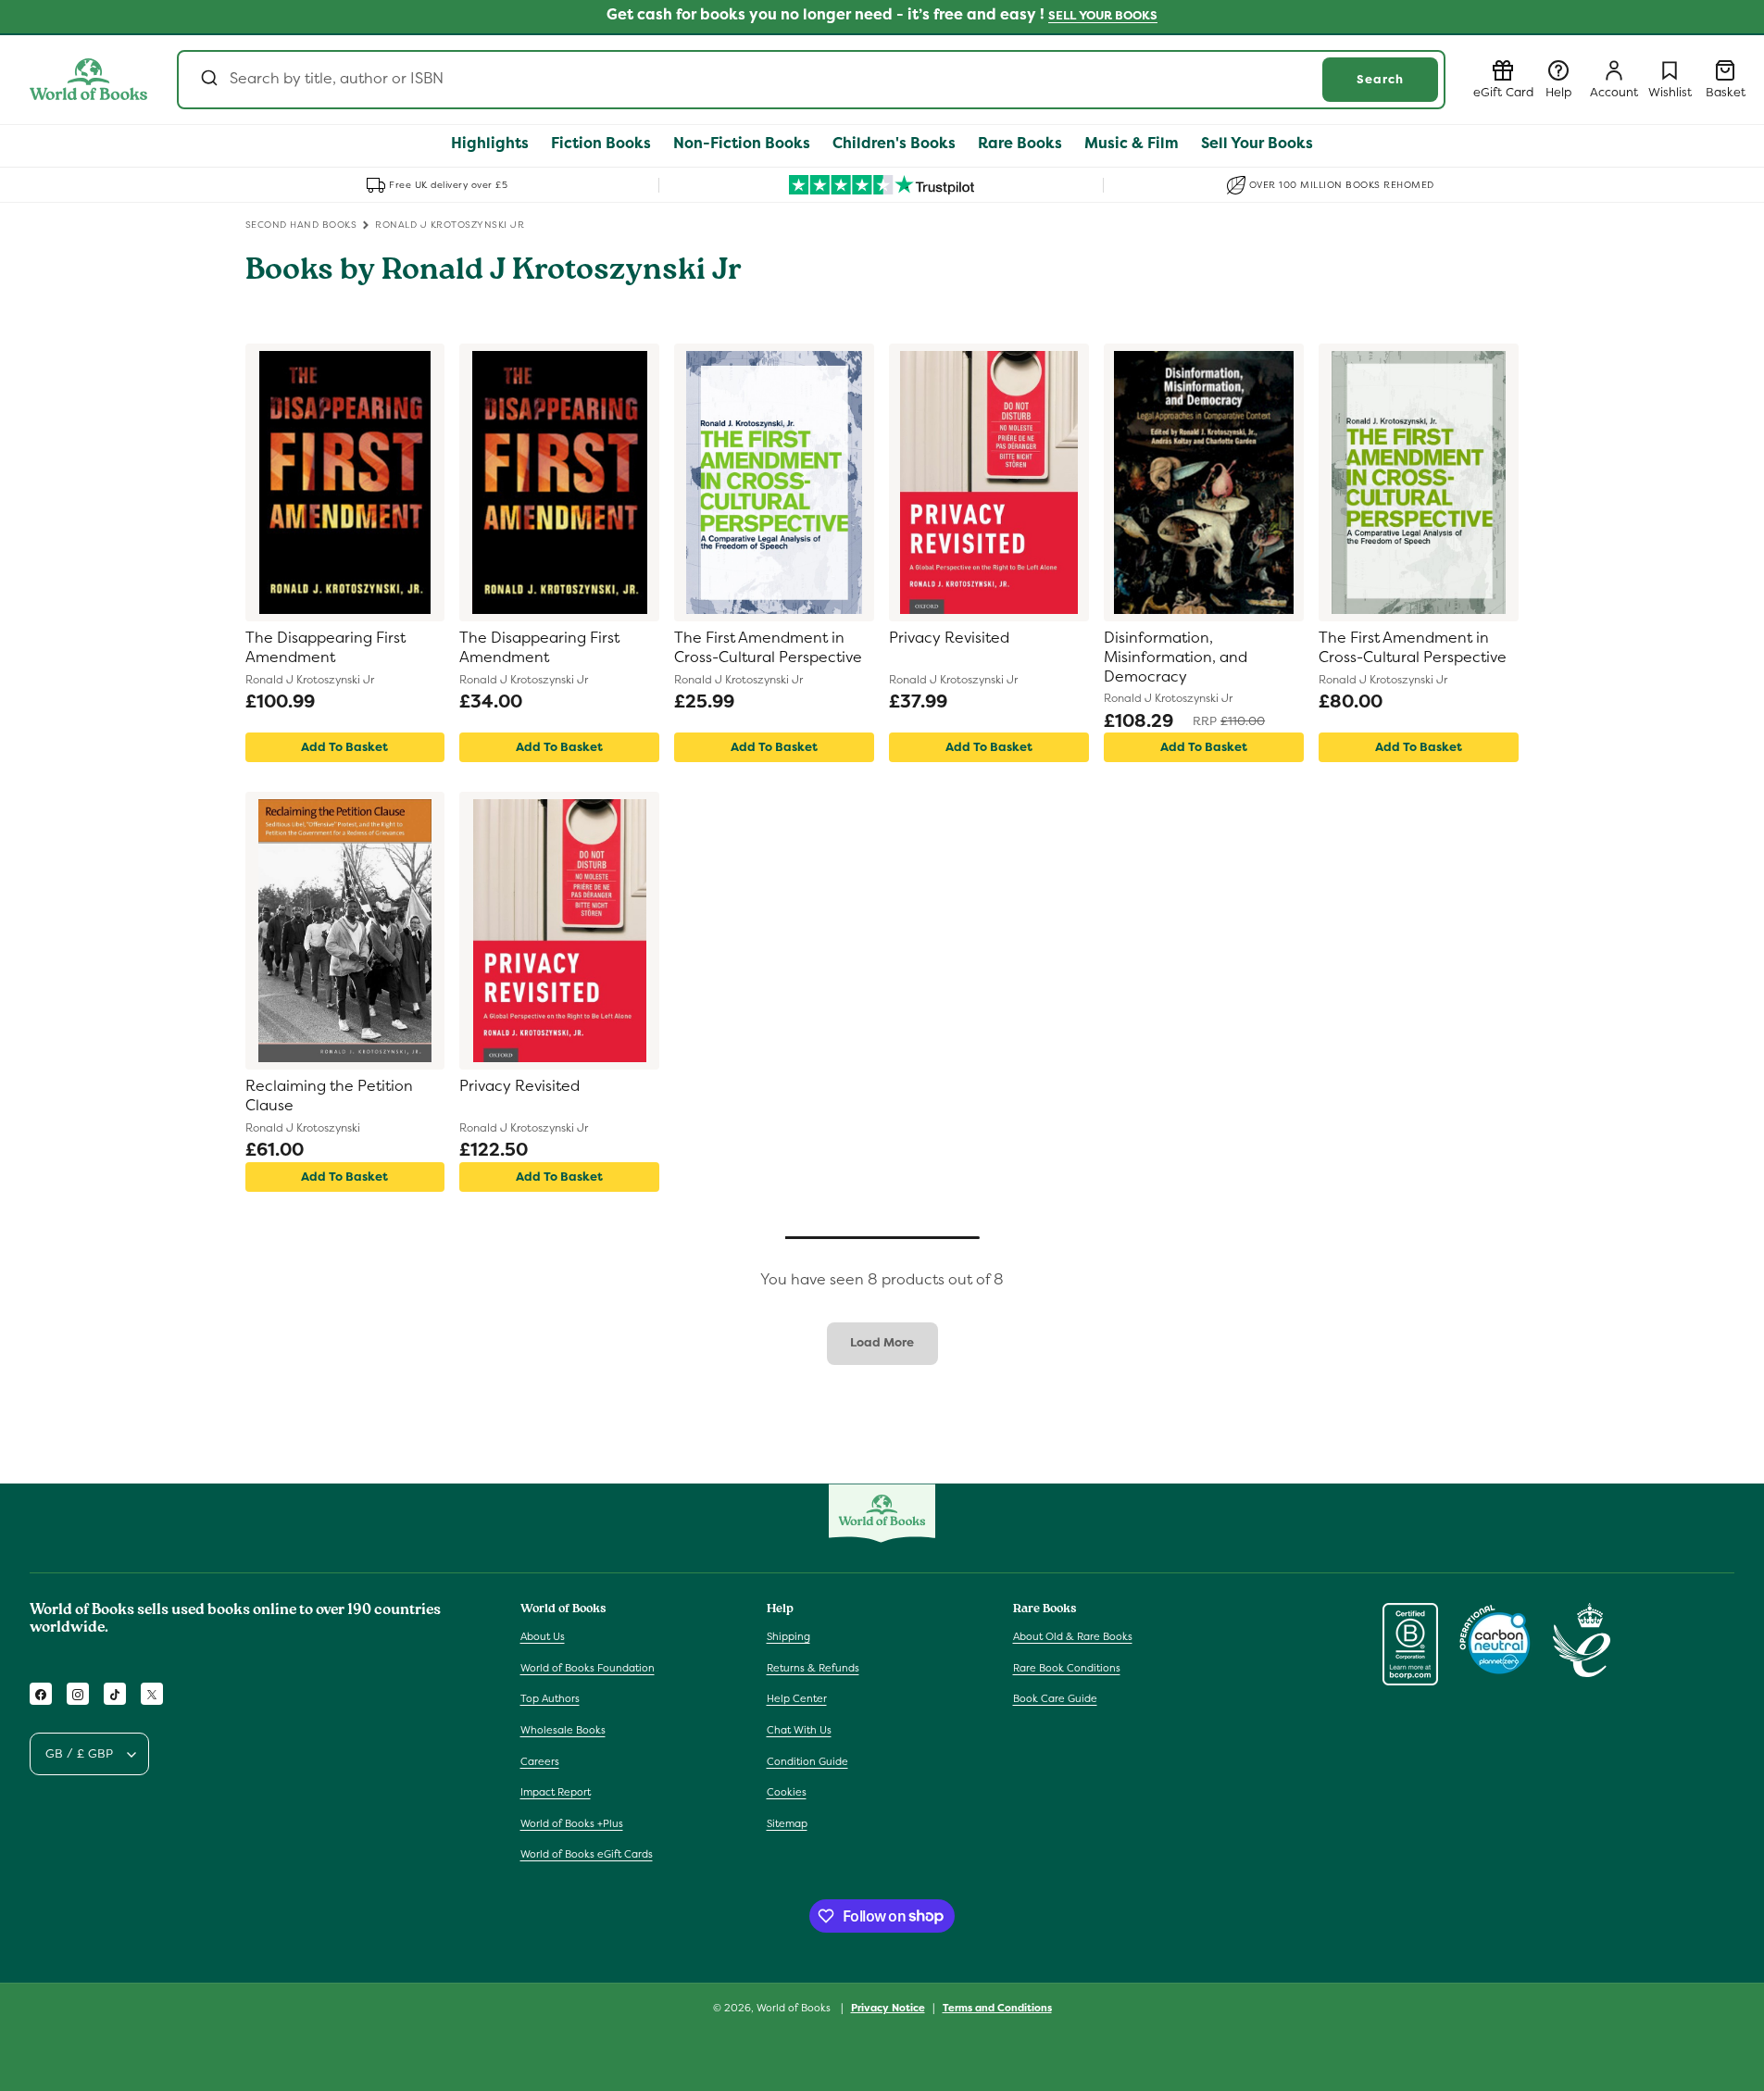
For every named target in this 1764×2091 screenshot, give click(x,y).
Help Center (797, 1699)
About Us (543, 1637)
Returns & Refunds (813, 1668)
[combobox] (811, 80)
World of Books (795, 2008)
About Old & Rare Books (1073, 1637)
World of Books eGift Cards (587, 1855)
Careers (540, 1761)
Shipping (788, 1637)
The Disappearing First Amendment (325, 648)
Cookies (787, 1793)
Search (1380, 79)
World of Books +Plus (572, 1823)
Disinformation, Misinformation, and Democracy (1176, 657)
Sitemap (787, 1823)
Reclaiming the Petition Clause (329, 1096)
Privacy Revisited (949, 638)
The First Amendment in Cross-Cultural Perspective (768, 648)
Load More (882, 1342)
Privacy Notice (888, 2007)
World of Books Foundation (588, 1668)
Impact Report (556, 1793)
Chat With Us (799, 1731)
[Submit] (208, 80)
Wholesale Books (563, 1731)
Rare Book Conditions (1067, 1668)
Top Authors (550, 1699)
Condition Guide (807, 1761)
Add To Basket (344, 747)
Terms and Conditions (997, 2007)
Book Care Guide (1055, 1699)
